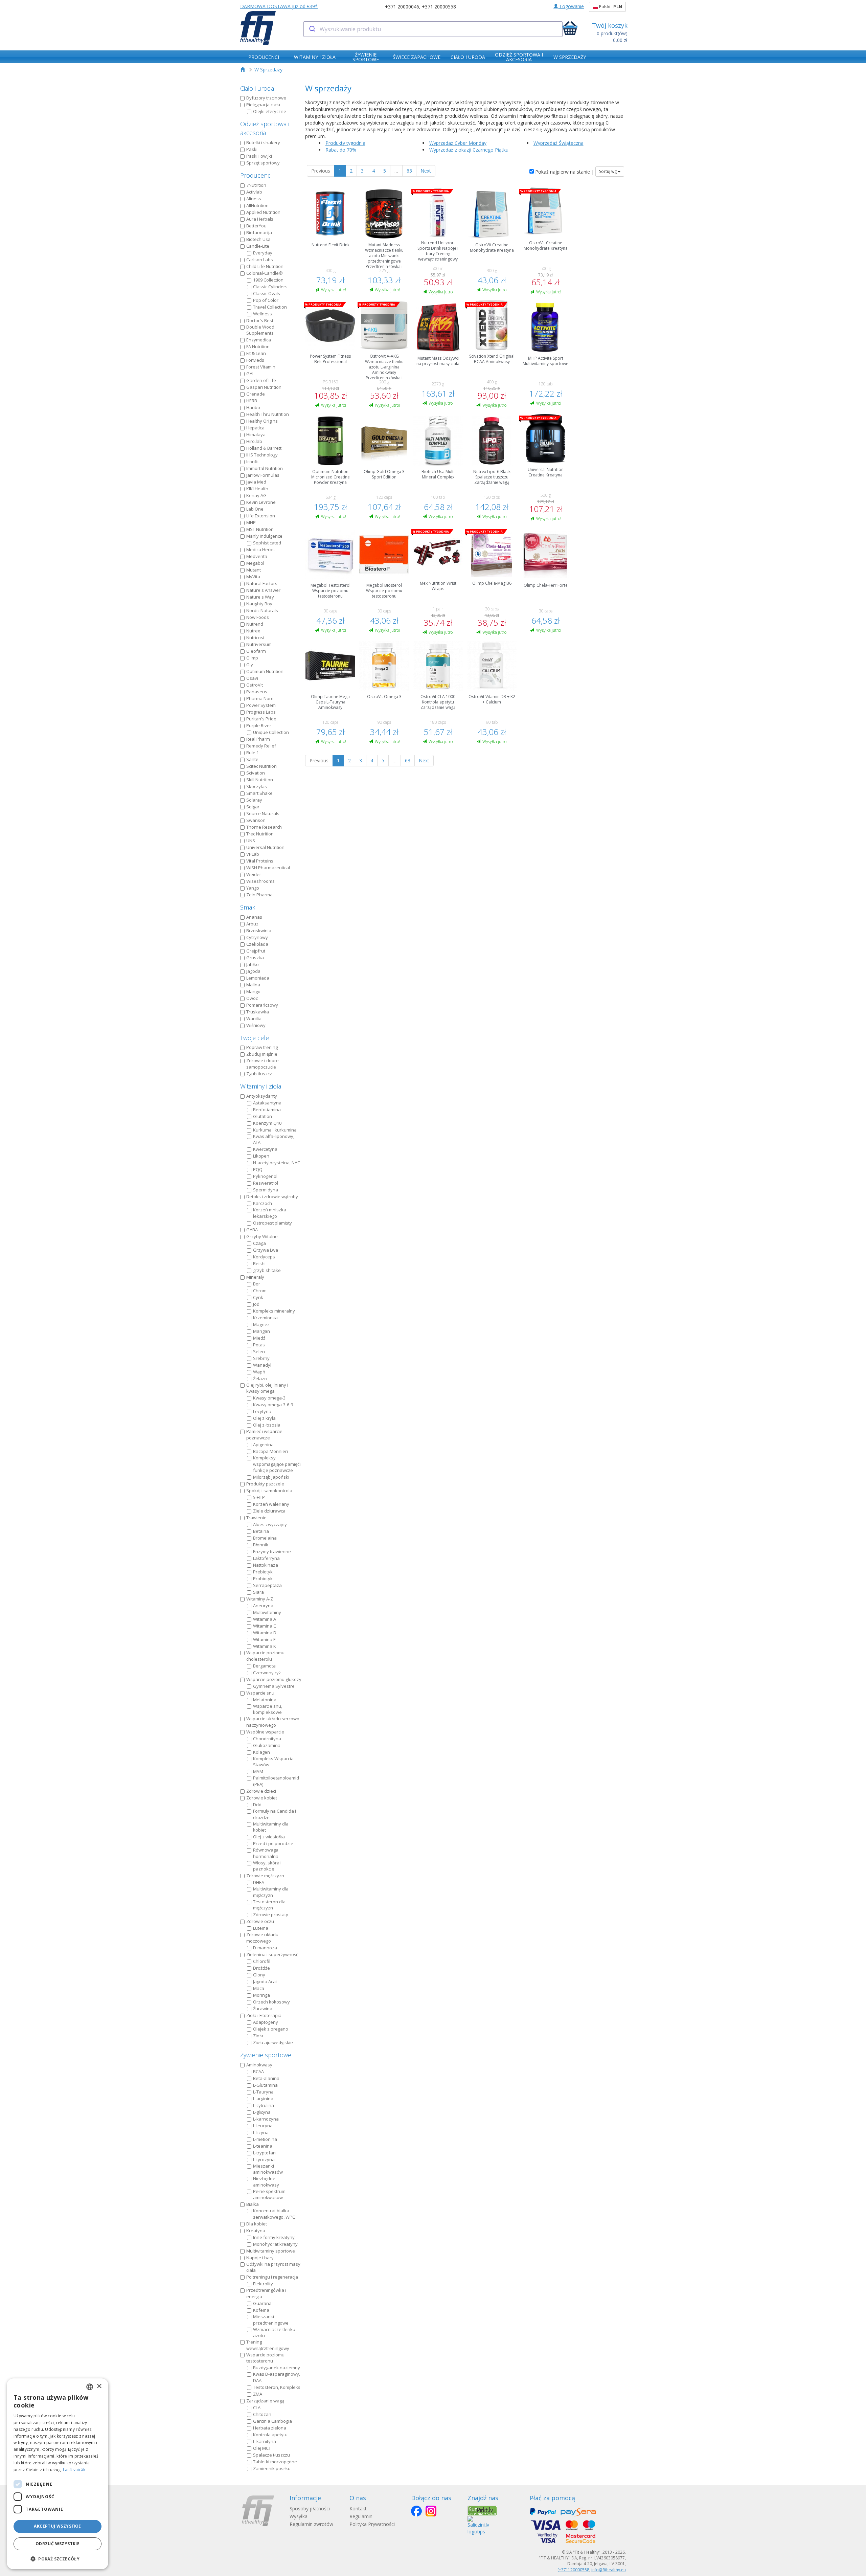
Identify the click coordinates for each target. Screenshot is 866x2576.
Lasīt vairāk (74, 2470)
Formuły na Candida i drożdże (275, 1814)
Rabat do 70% (341, 150)
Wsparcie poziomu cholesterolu (265, 1656)
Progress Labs (261, 712)
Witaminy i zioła (261, 1086)
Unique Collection (271, 732)
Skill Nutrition (260, 780)
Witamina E (264, 1639)
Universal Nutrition (265, 847)
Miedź (259, 1338)
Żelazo (260, 1379)
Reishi (259, 1263)
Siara (258, 1592)
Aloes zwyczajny (270, 1524)
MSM (258, 1771)
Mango (253, 991)
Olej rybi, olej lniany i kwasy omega (267, 1388)
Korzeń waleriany (271, 1504)
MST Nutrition (260, 529)
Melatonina (265, 1700)
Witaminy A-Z (260, 1599)
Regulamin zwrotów (311, 2524)
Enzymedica (259, 340)
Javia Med (256, 482)
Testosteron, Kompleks (277, 2387)
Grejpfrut (256, 951)
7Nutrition (256, 185)
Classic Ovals (267, 293)
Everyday (263, 253)
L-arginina (263, 2099)
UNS (251, 841)
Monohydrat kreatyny (275, 2244)
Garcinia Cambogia (272, 2421)
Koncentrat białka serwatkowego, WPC (274, 2214)
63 (409, 171)
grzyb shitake (267, 1270)
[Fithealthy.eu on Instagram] (431, 2511)
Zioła (258, 2036)
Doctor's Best (260, 320)
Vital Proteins (260, 861)
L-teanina (263, 2146)
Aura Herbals (260, 219)
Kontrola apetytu (270, 2435)
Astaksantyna (267, 1103)
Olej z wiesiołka (269, 1837)
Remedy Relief (261, 746)
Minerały (255, 1277)
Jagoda (253, 971)
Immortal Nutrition (265, 468)
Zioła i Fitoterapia (264, 2015)
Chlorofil (262, 1961)
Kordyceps (264, 1257)
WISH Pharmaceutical (268, 868)
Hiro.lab (254, 441)
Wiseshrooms (260, 881)
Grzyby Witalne (262, 1236)
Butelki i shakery (263, 142)
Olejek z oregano (271, 2029)
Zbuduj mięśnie (262, 1054)
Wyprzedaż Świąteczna (559, 143)
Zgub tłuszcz (259, 1074)
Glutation (263, 1116)
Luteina (261, 1928)
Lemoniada (258, 978)
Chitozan (262, 2414)
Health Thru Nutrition (268, 414)
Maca (259, 1988)
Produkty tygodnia (345, 143)
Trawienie (256, 1518)
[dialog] (58, 2474)
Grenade (256, 394)
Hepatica (255, 428)
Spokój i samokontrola (269, 1491)
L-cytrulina (264, 2105)
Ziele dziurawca (269, 1511)
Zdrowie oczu (260, 1921)
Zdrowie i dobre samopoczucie (263, 1064)
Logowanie (571, 6)
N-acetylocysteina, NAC (277, 1163)
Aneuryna (263, 1606)
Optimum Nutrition (265, 671)
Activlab (254, 192)
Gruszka (255, 958)
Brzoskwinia (259, 931)
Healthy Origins (262, 421)
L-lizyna (261, 2132)
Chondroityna (267, 1739)
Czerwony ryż (267, 1673)
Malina (253, 985)
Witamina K (265, 1646)
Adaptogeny (266, 2022)
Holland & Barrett (264, 448)
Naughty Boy (259, 604)
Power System (261, 705)
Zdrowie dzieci (261, 1791)
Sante (252, 759)
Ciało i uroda (257, 88)
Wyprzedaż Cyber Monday (458, 143)
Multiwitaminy (267, 1612)
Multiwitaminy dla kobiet (271, 1827)
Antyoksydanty (262, 1096)
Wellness (263, 314)
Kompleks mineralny (274, 1311)
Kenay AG (256, 495)
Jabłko (253, 964)
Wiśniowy (256, 1025)
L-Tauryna (263, 2092)
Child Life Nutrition (265, 266)
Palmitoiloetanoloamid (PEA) (276, 1781)
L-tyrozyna (264, 2159)
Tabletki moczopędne (275, 2462)
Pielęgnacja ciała (263, 105)
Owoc (252, 998)
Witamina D (265, 1633)
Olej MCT (262, 2448)
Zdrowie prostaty (271, 1914)
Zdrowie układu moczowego (262, 1938)
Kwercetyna (265, 1149)
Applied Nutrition (263, 212)
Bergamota (264, 1666)
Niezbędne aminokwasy (266, 2182)
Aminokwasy (259, 2065)
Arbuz (252, 924)
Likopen (261, 1156)
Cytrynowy (257, 937)
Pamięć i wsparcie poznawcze (264, 1435)
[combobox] (433, 29)
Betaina (261, 1531)
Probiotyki (263, 1578)
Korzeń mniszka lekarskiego (270, 1213)
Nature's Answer (263, 590)
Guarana (262, 2303)
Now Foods (258, 617)
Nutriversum (259, 644)
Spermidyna (266, 1190)
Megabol (255, 563)
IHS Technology (262, 455)
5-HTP (259, 1497)
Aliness (254, 199)
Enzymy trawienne (272, 1551)
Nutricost (255, 637)
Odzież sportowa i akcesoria (265, 128)
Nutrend (255, 624)
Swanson (256, 820)
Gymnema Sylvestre (274, 1686)
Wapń (259, 1372)
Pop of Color (266, 300)
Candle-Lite (258, 246)
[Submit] (312, 29)
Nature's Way (260, 597)
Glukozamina (267, 1745)
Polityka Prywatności (372, 2524)
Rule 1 (253, 753)
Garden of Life (261, 380)
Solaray (254, 800)
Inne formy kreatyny (274, 2237)
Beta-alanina (266, 2078)
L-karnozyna (266, 2119)
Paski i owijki (259, 156)
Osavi (252, 678)
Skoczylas (257, 786)
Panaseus (257, 692)
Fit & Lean (256, 353)
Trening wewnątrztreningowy (268, 2345)
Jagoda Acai (265, 1981)
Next (426, 171)
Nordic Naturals (262, 610)
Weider (254, 874)
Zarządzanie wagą (265, 2401)
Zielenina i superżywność (272, 1954)
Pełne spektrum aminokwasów (269, 2194)
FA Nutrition (258, 346)
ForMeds (255, 360)
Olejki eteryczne (270, 111)
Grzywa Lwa (266, 1250)
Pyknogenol (265, 1176)
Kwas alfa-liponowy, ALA (274, 1139)
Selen (259, 1351)
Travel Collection (270, 307)
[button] (58, 2559)
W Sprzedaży (268, 70)
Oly (250, 665)
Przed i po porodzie (273, 1843)
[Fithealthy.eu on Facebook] (416, 2511)
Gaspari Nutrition (264, 387)
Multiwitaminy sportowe (271, 2251)
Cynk (258, 1297)
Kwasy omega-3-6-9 (273, 1405)
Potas (259, 1345)
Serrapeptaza (267, 1585)
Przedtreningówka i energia (266, 2293)
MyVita (253, 577)
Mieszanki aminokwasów (268, 2169)
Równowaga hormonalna (266, 1853)
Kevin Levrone (261, 502)
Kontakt (358, 2508)
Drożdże (261, 1968)
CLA (257, 2407)
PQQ (258, 1169)
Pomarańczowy (262, 1005)
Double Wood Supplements (260, 330)
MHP (251, 522)
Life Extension (261, 516)
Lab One (255, 509)
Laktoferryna (266, 1558)
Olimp (252, 658)
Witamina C (265, 1626)
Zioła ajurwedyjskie (273, 2042)
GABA (252, 1230)
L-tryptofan (264, 2153)
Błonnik (261, 1545)
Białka (253, 2204)
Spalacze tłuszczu (271, 2455)
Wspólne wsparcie (265, 1732)
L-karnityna (265, 2441)
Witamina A (265, 1619)
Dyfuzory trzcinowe (266, 98)
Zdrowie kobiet (262, 1798)
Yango (253, 888)
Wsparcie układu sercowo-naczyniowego (274, 1722)
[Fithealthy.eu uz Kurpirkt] (482, 2511)
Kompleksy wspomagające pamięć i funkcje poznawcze (277, 1464)
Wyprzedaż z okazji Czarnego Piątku (469, 150)
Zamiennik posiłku (272, 2468)
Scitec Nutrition (261, 766)
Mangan (261, 1331)
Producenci (256, 175)
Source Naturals (263, 813)
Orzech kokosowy (271, 2002)
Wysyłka (299, 2516)
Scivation (256, 773)
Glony (259, 1975)
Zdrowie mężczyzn (265, 1876)
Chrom (260, 1291)
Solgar (253, 807)
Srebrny (261, 1358)
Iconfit (253, 462)
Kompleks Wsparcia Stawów (273, 1762)
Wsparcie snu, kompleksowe (268, 1709)
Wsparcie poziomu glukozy (274, 1679)
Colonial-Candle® (265, 273)
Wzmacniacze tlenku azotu (274, 2333)
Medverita (257, 556)
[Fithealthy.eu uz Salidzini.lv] (478, 2525)
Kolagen (261, 1752)
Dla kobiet (257, 2224)
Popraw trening (262, 1047)
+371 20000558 (439, 7)
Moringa (261, 1995)
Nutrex (253, 631)
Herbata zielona (270, 2428)
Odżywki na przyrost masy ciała (273, 2267)
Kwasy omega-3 (269, 1398)
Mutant (254, 570)
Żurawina (263, 2009)
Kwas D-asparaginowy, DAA (277, 2377)
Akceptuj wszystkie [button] (57, 2526)
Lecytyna (262, 1411)
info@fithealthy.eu (609, 2570)
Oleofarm (256, 651)
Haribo (253, 407)
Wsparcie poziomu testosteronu (265, 2358)
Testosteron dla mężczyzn (269, 1905)
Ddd (257, 1805)
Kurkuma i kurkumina (275, 1130)
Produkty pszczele (265, 1484)
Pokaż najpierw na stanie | (564, 172)
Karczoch (263, 1203)
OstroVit (255, 685)
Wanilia (254, 1018)
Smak (248, 907)
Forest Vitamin (261, 367)
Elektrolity (263, 2284)
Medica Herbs (260, 550)
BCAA (258, 2071)
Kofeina (261, 2310)
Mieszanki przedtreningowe (271, 2320)
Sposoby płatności (310, 2508)
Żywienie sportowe (266, 2055)
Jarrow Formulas (263, 475)
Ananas (254, 917)
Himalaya (256, 434)
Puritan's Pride (261, 719)
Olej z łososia (267, 1425)
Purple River (259, 725)
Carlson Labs (260, 260)
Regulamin (361, 2516)
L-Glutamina (265, 2085)
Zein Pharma (259, 895)
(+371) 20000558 (573, 2570)
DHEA (259, 1882)
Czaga (259, 1243)
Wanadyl (262, 1365)
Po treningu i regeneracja (272, 2277)
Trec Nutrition (260, 834)
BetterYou (256, 226)
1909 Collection (268, 280)
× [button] (99, 2386)
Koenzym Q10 (267, 1123)
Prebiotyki (263, 1572)
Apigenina (263, 1444)
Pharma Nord (260, 698)
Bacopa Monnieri (270, 1451)
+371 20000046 (402, 7)
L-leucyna (263, 2126)
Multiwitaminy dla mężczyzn (271, 1892)
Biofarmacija (259, 232)
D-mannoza (265, 1948)
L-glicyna (262, 2112)
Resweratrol (266, 1183)
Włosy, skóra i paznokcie (267, 1866)
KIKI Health (257, 489)
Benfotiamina (267, 1110)
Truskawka (258, 1012)
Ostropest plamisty (272, 1223)
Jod (256, 1304)
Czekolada (257, 944)
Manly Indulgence (264, 536)
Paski (252, 149)
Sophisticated (267, 543)
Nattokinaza (266, 1565)
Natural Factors (262, 583)
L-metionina (265, 2139)
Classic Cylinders (270, 287)
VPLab (253, 854)
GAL (250, 374)
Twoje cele (255, 1038)
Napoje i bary (260, 2258)
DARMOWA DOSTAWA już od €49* (279, 6)
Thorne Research (264, 827)
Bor (257, 1284)
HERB (252, 401)
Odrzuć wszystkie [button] (58, 2544)
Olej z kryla (264, 1418)
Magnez (261, 1324)
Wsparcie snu (260, 1693)
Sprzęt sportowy (263, 163)
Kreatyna (256, 2231)
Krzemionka (265, 1318)
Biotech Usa (258, 239)
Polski (610, 7)
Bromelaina (265, 1538)
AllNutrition (257, 205)
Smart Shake (259, 793)
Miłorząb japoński (271, 1477)
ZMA (258, 2394)
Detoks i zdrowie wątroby (272, 1196)
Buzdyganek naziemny (277, 2368)
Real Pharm (258, 739)
